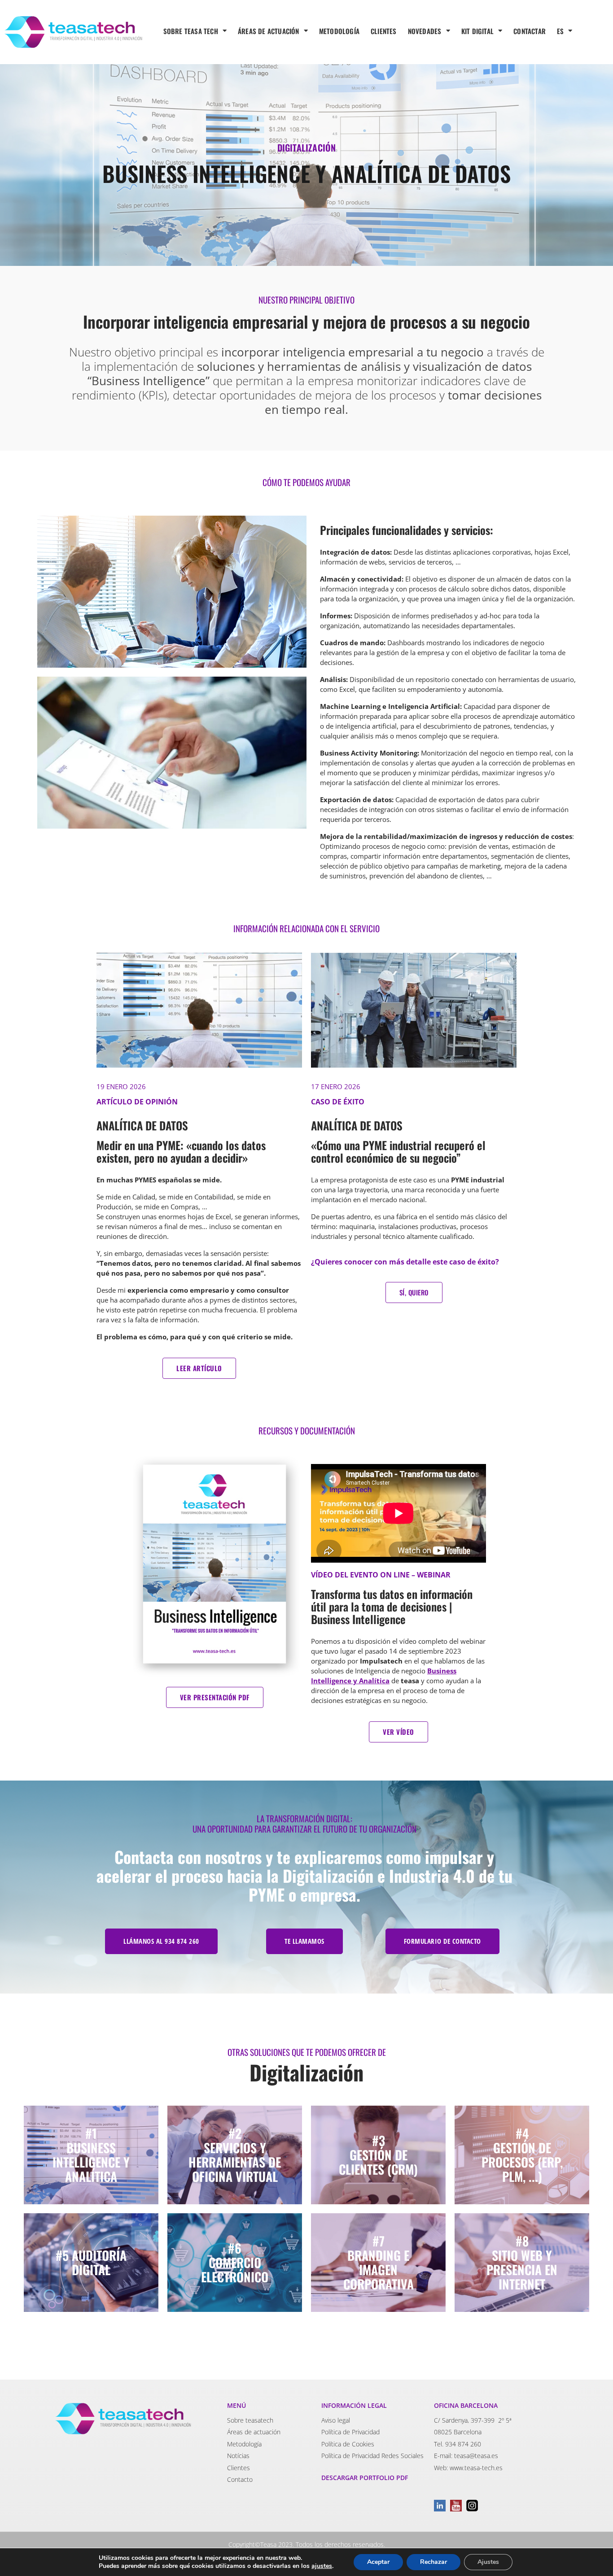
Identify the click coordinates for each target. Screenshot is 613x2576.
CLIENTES (384, 31)
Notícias (238, 2456)
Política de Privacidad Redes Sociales (372, 2456)
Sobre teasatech (250, 2420)
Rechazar (433, 2562)
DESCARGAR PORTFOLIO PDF (365, 2478)
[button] (161, 1941)
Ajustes (488, 2562)
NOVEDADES (425, 31)
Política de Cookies (348, 2444)
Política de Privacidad (350, 2432)
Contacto (240, 2479)
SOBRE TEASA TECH (191, 31)
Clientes (239, 2468)
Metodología (244, 2444)
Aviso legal (336, 2420)
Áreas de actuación (254, 2432)
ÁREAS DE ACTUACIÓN (269, 31)
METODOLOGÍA (339, 31)
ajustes (322, 2566)
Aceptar (378, 2562)
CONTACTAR (530, 31)
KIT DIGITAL (477, 31)
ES (560, 31)
